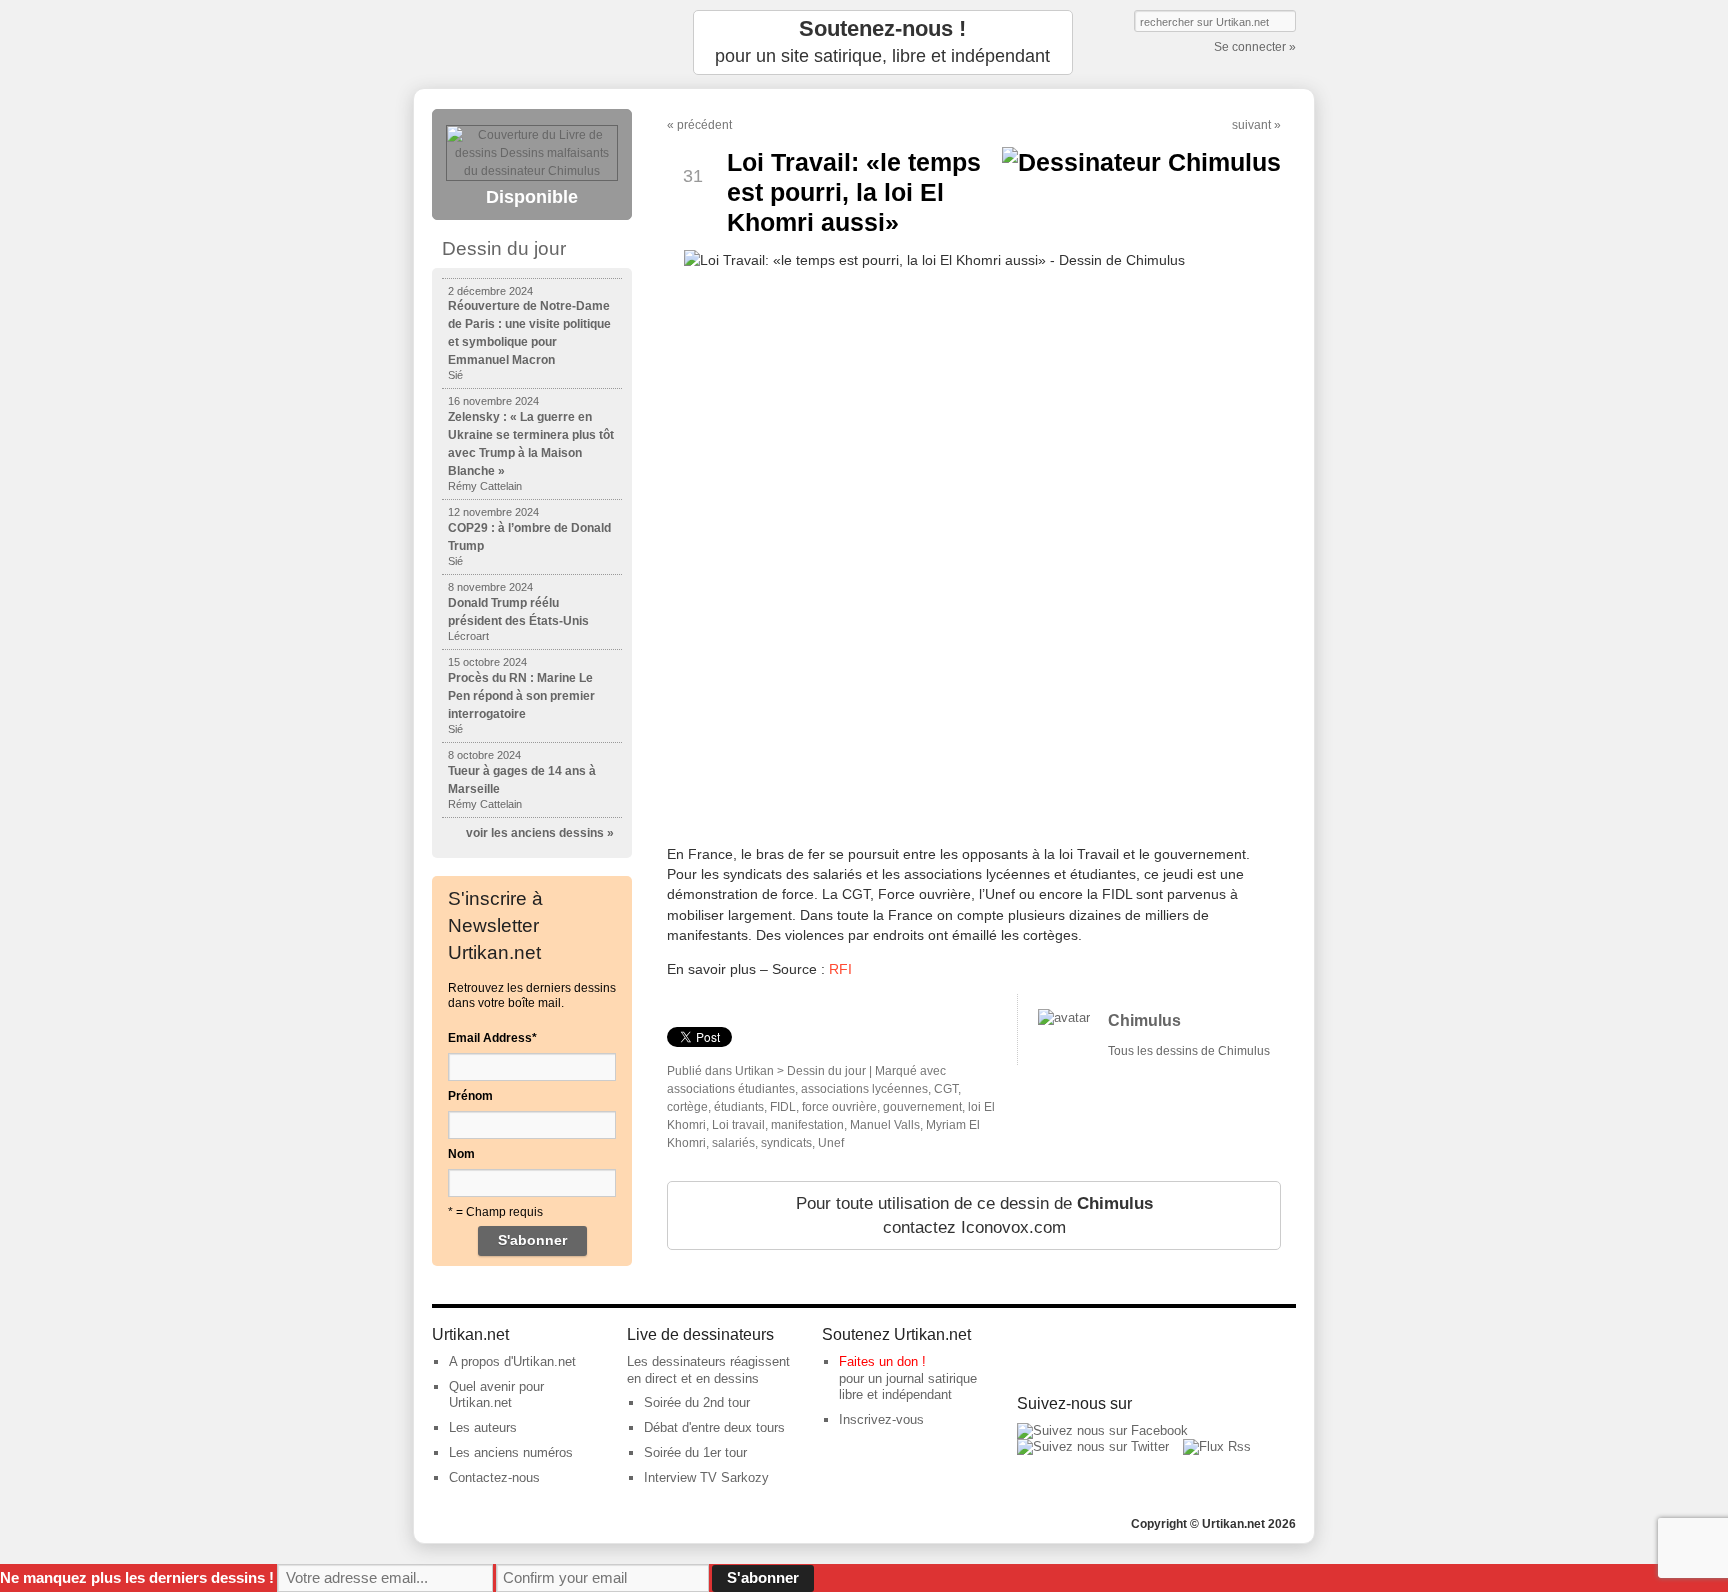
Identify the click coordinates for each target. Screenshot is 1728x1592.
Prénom (470, 1096)
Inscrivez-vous (881, 1419)
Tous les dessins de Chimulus (1189, 1051)
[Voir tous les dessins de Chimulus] (1064, 1017)
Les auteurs (483, 1427)
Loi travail (738, 1125)
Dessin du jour (826, 1071)
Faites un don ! (882, 1361)
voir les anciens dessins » (540, 833)
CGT (946, 1089)
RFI (840, 969)
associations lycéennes (864, 1089)
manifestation (807, 1125)
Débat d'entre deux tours (714, 1427)
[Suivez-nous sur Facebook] (1102, 1430)
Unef (831, 1143)
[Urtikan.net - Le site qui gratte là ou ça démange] (532, 42)
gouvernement (922, 1107)
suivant (1251, 125)
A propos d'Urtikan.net (512, 1361)
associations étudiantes (731, 1089)
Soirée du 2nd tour (697, 1402)
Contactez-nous (494, 1477)
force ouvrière (839, 1107)
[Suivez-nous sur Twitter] (1093, 1446)
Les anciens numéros (511, 1452)
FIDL (783, 1107)
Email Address (492, 1038)
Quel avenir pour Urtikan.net (496, 1395)
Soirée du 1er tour (695, 1452)
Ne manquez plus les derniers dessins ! (137, 1577)
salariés (733, 1143)
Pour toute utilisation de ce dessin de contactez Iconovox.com (974, 1215)
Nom (461, 1154)
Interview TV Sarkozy (706, 1477)
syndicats (786, 1143)
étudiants (739, 1107)
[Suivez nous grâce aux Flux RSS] (1217, 1446)
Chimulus (1144, 1020)
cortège (687, 1107)
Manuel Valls (885, 1125)
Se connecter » (1255, 47)
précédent (704, 125)
